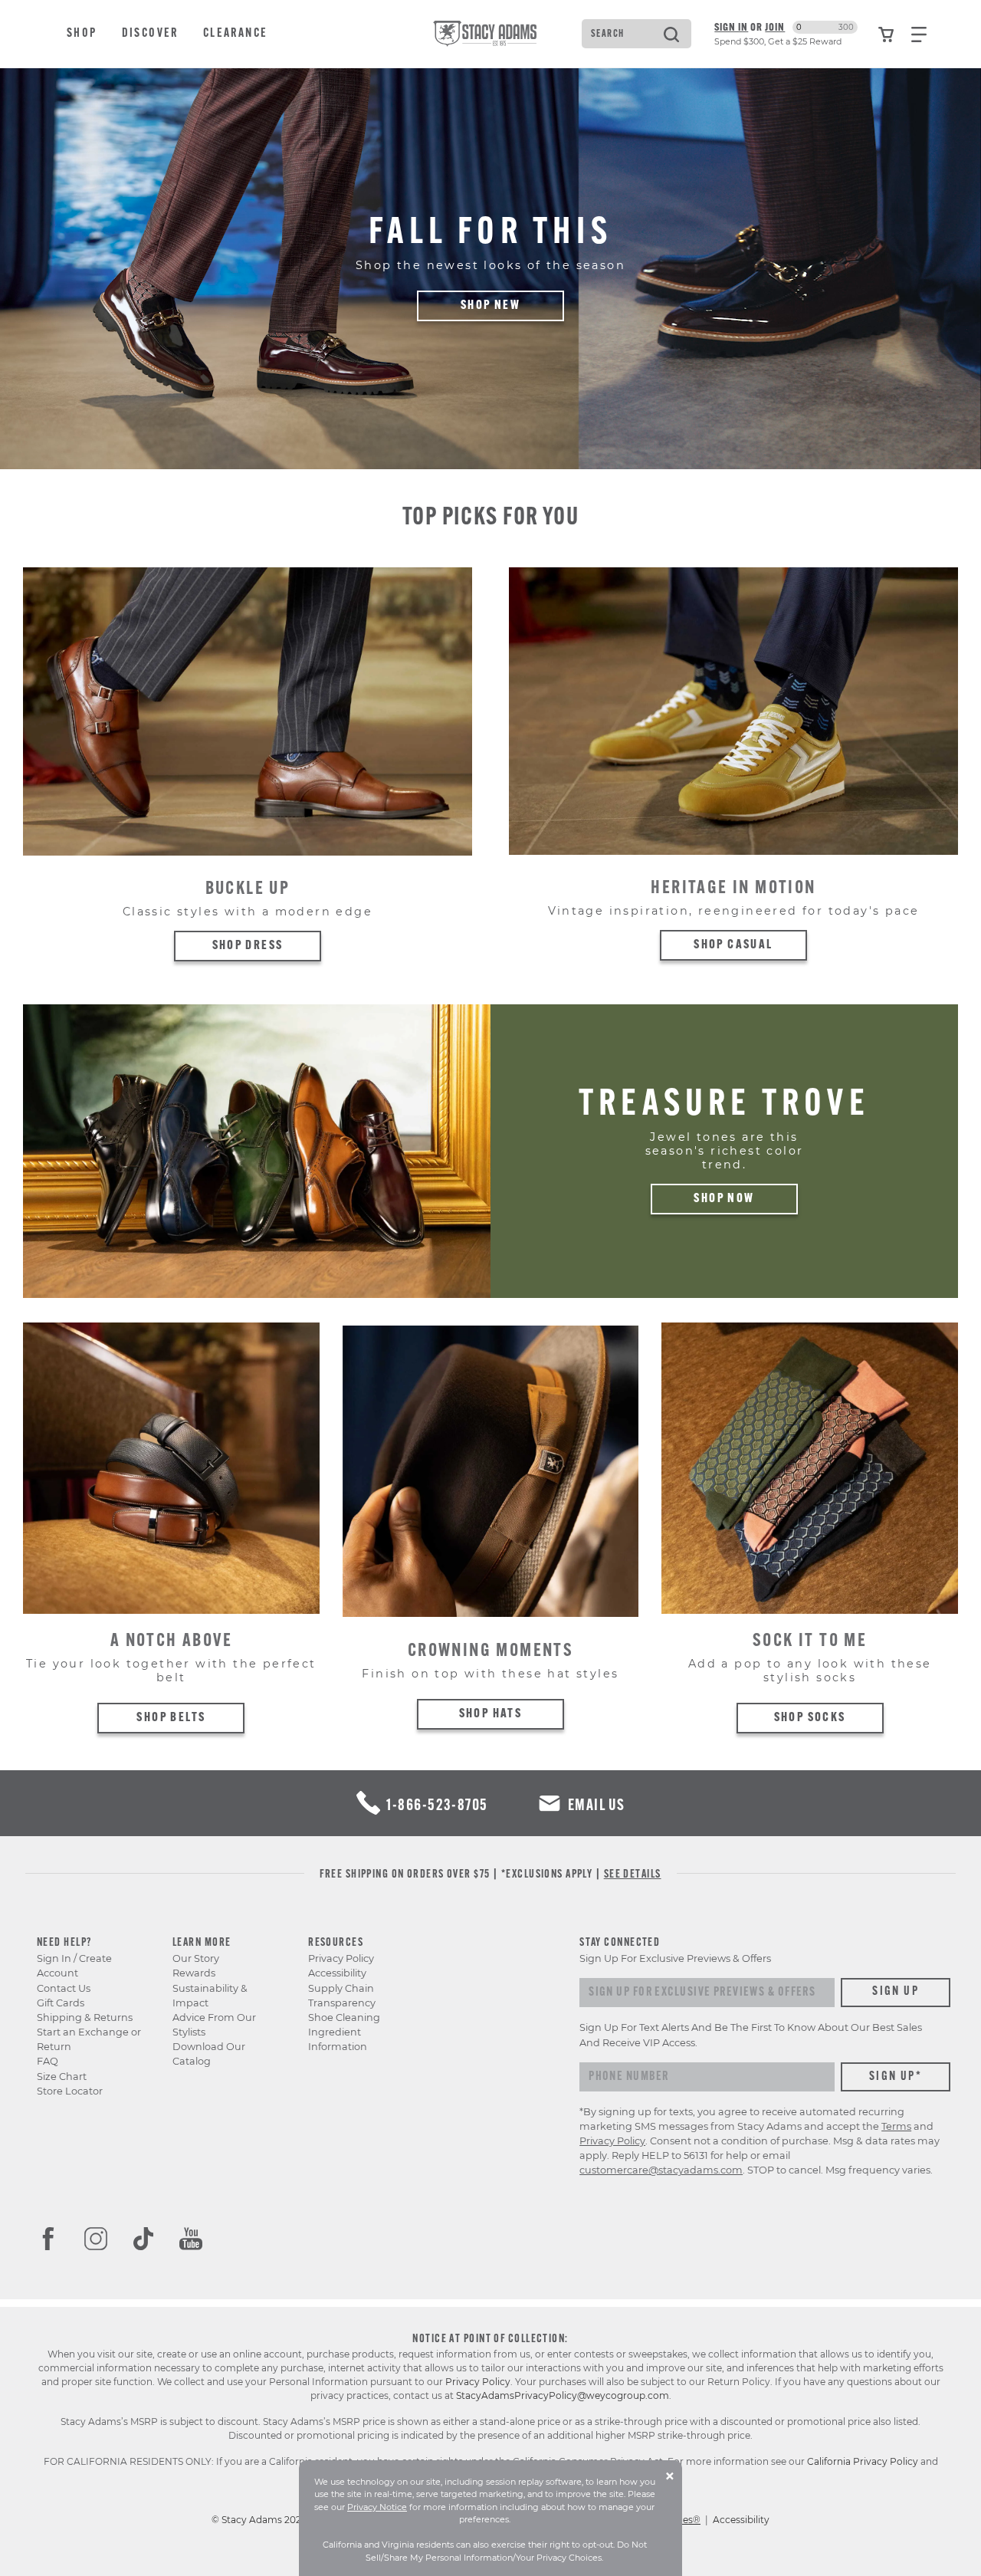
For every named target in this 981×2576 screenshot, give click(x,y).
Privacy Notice (377, 2507)
